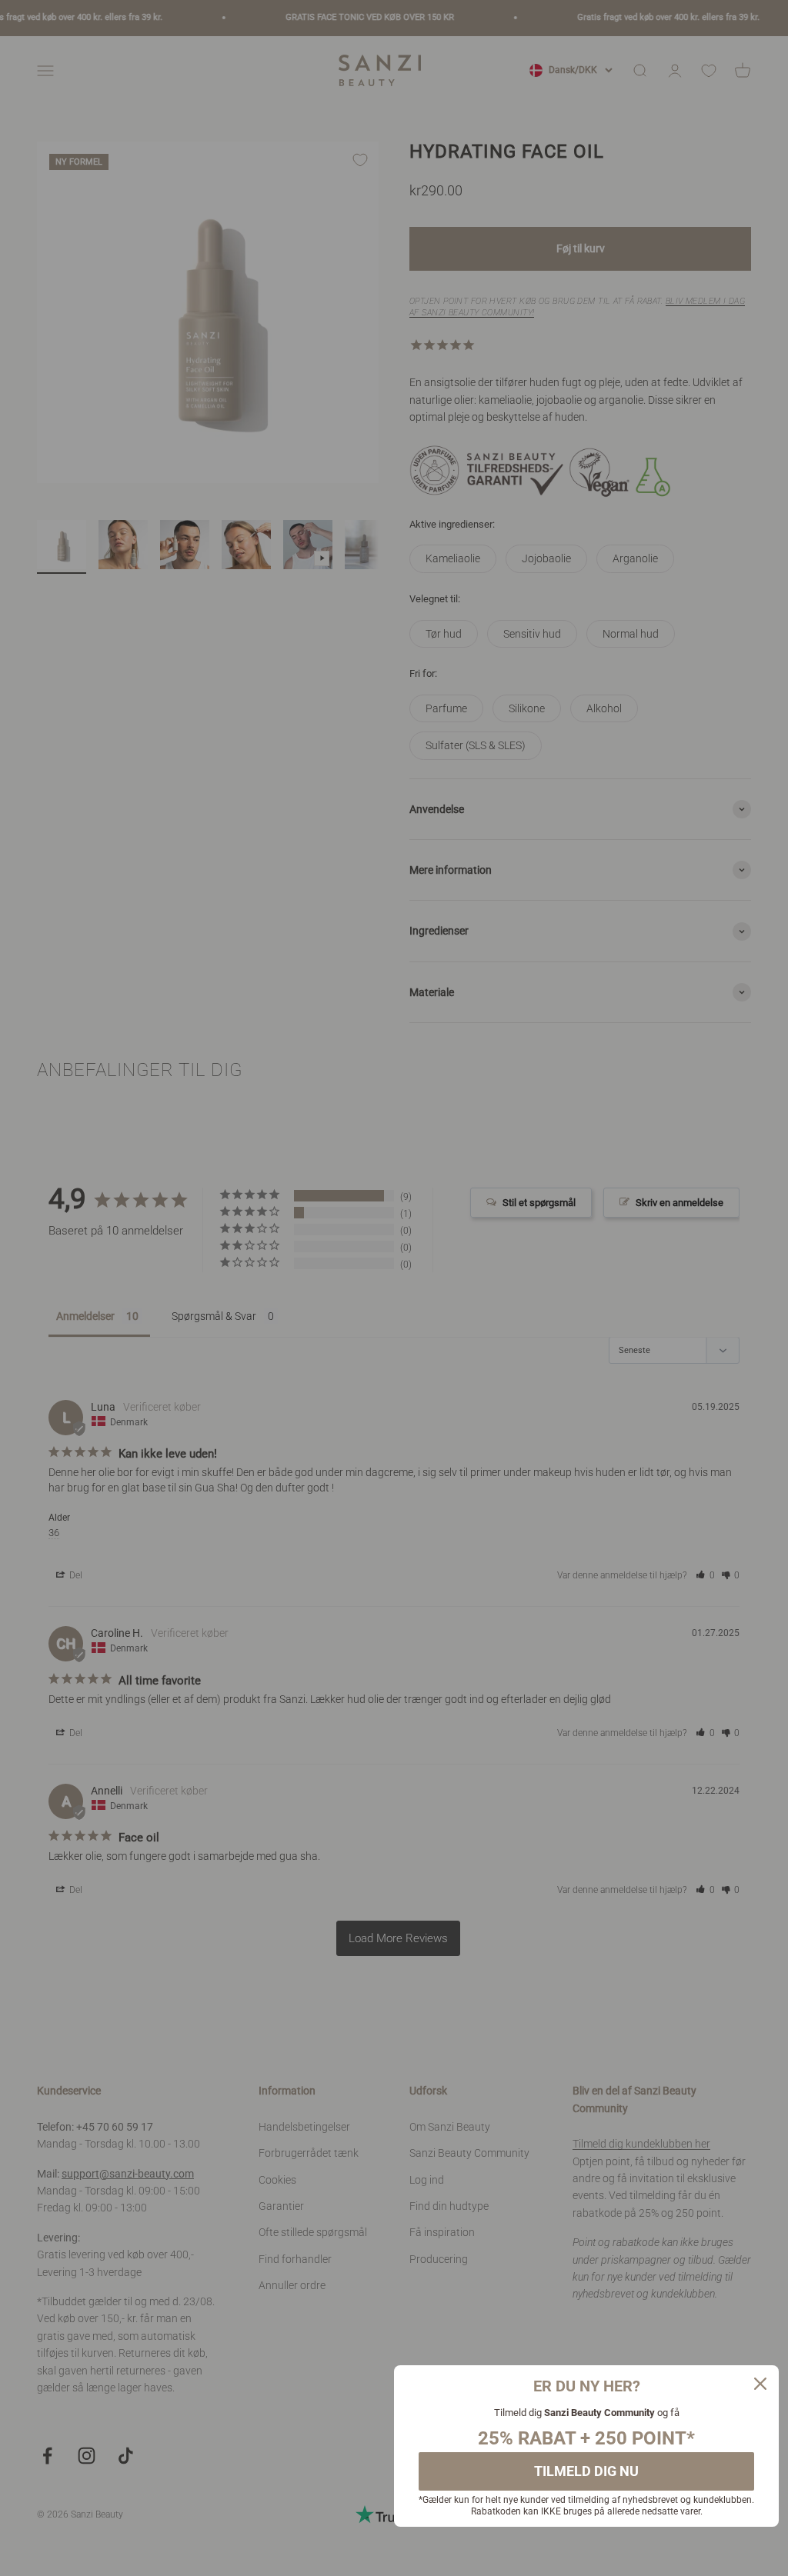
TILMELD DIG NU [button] (586, 2471)
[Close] (760, 2384)
